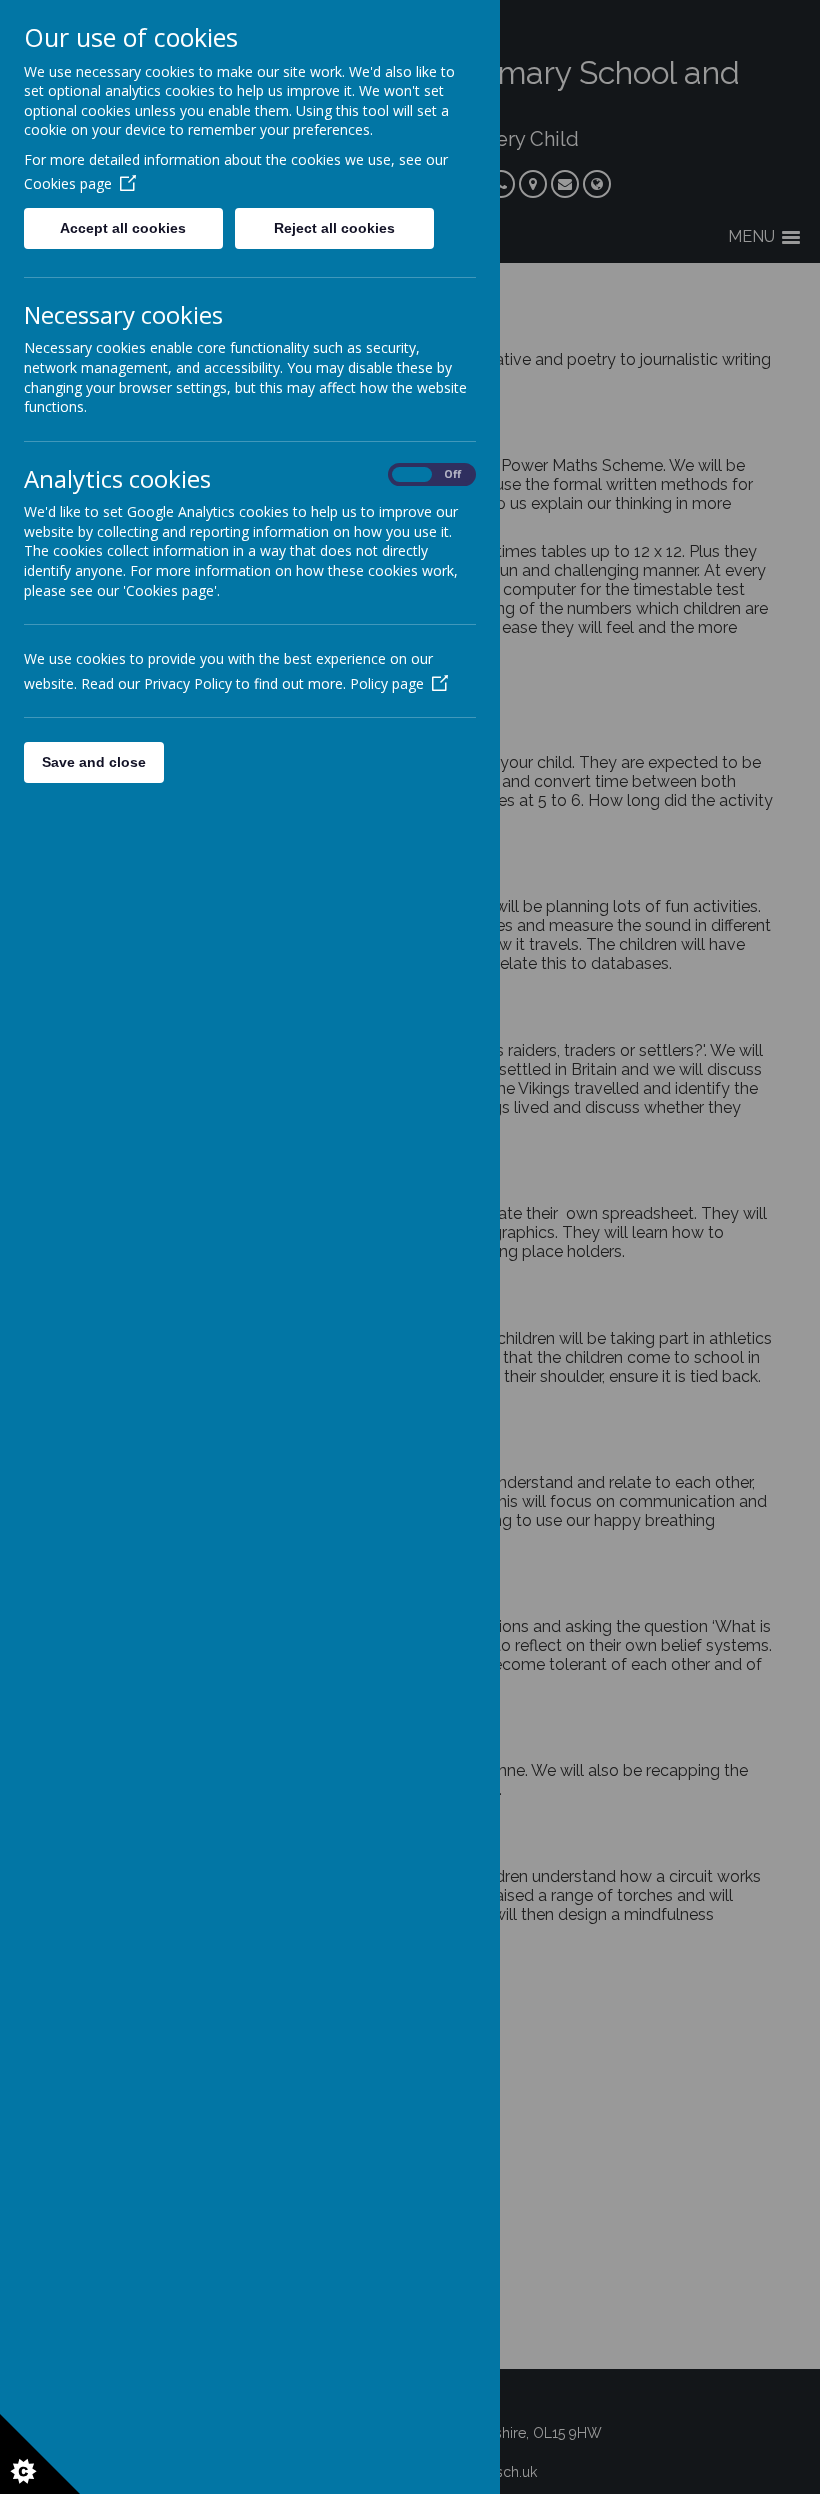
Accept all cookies (123, 228)
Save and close (94, 762)
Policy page (387, 683)
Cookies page (68, 183)
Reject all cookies (334, 228)
